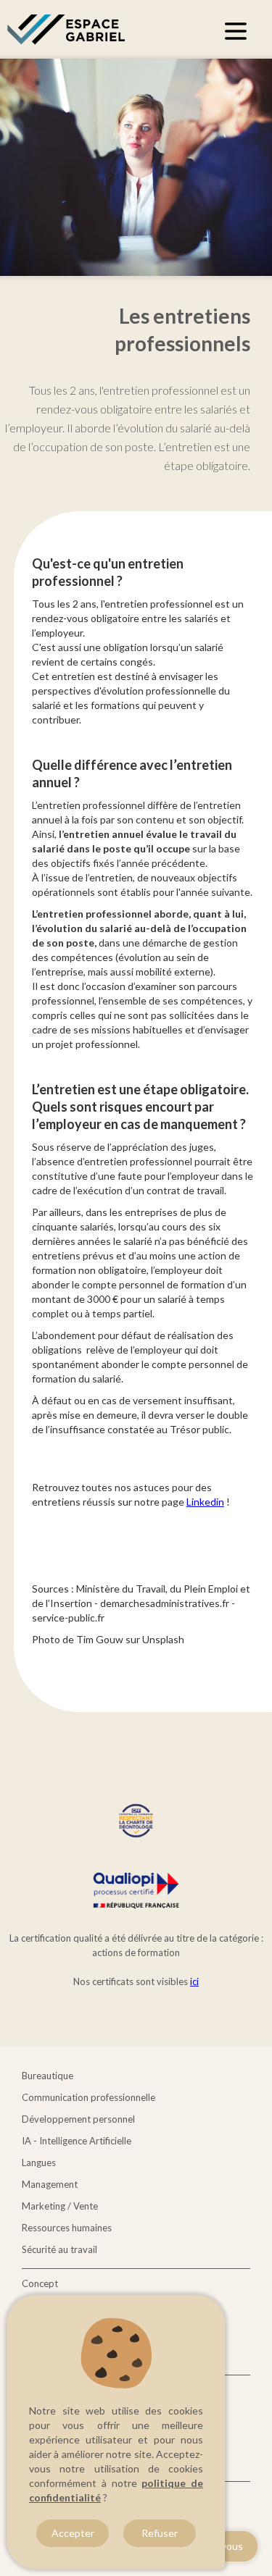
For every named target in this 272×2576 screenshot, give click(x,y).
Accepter (73, 2533)
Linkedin (205, 1502)
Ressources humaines (67, 2228)
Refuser (160, 2533)
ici (194, 1981)
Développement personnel (78, 2119)
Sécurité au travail (59, 2249)
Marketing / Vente (60, 2206)
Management (50, 2184)
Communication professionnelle (88, 2097)
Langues (39, 2162)
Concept (40, 2283)
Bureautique (48, 2076)
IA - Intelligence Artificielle (77, 2141)
